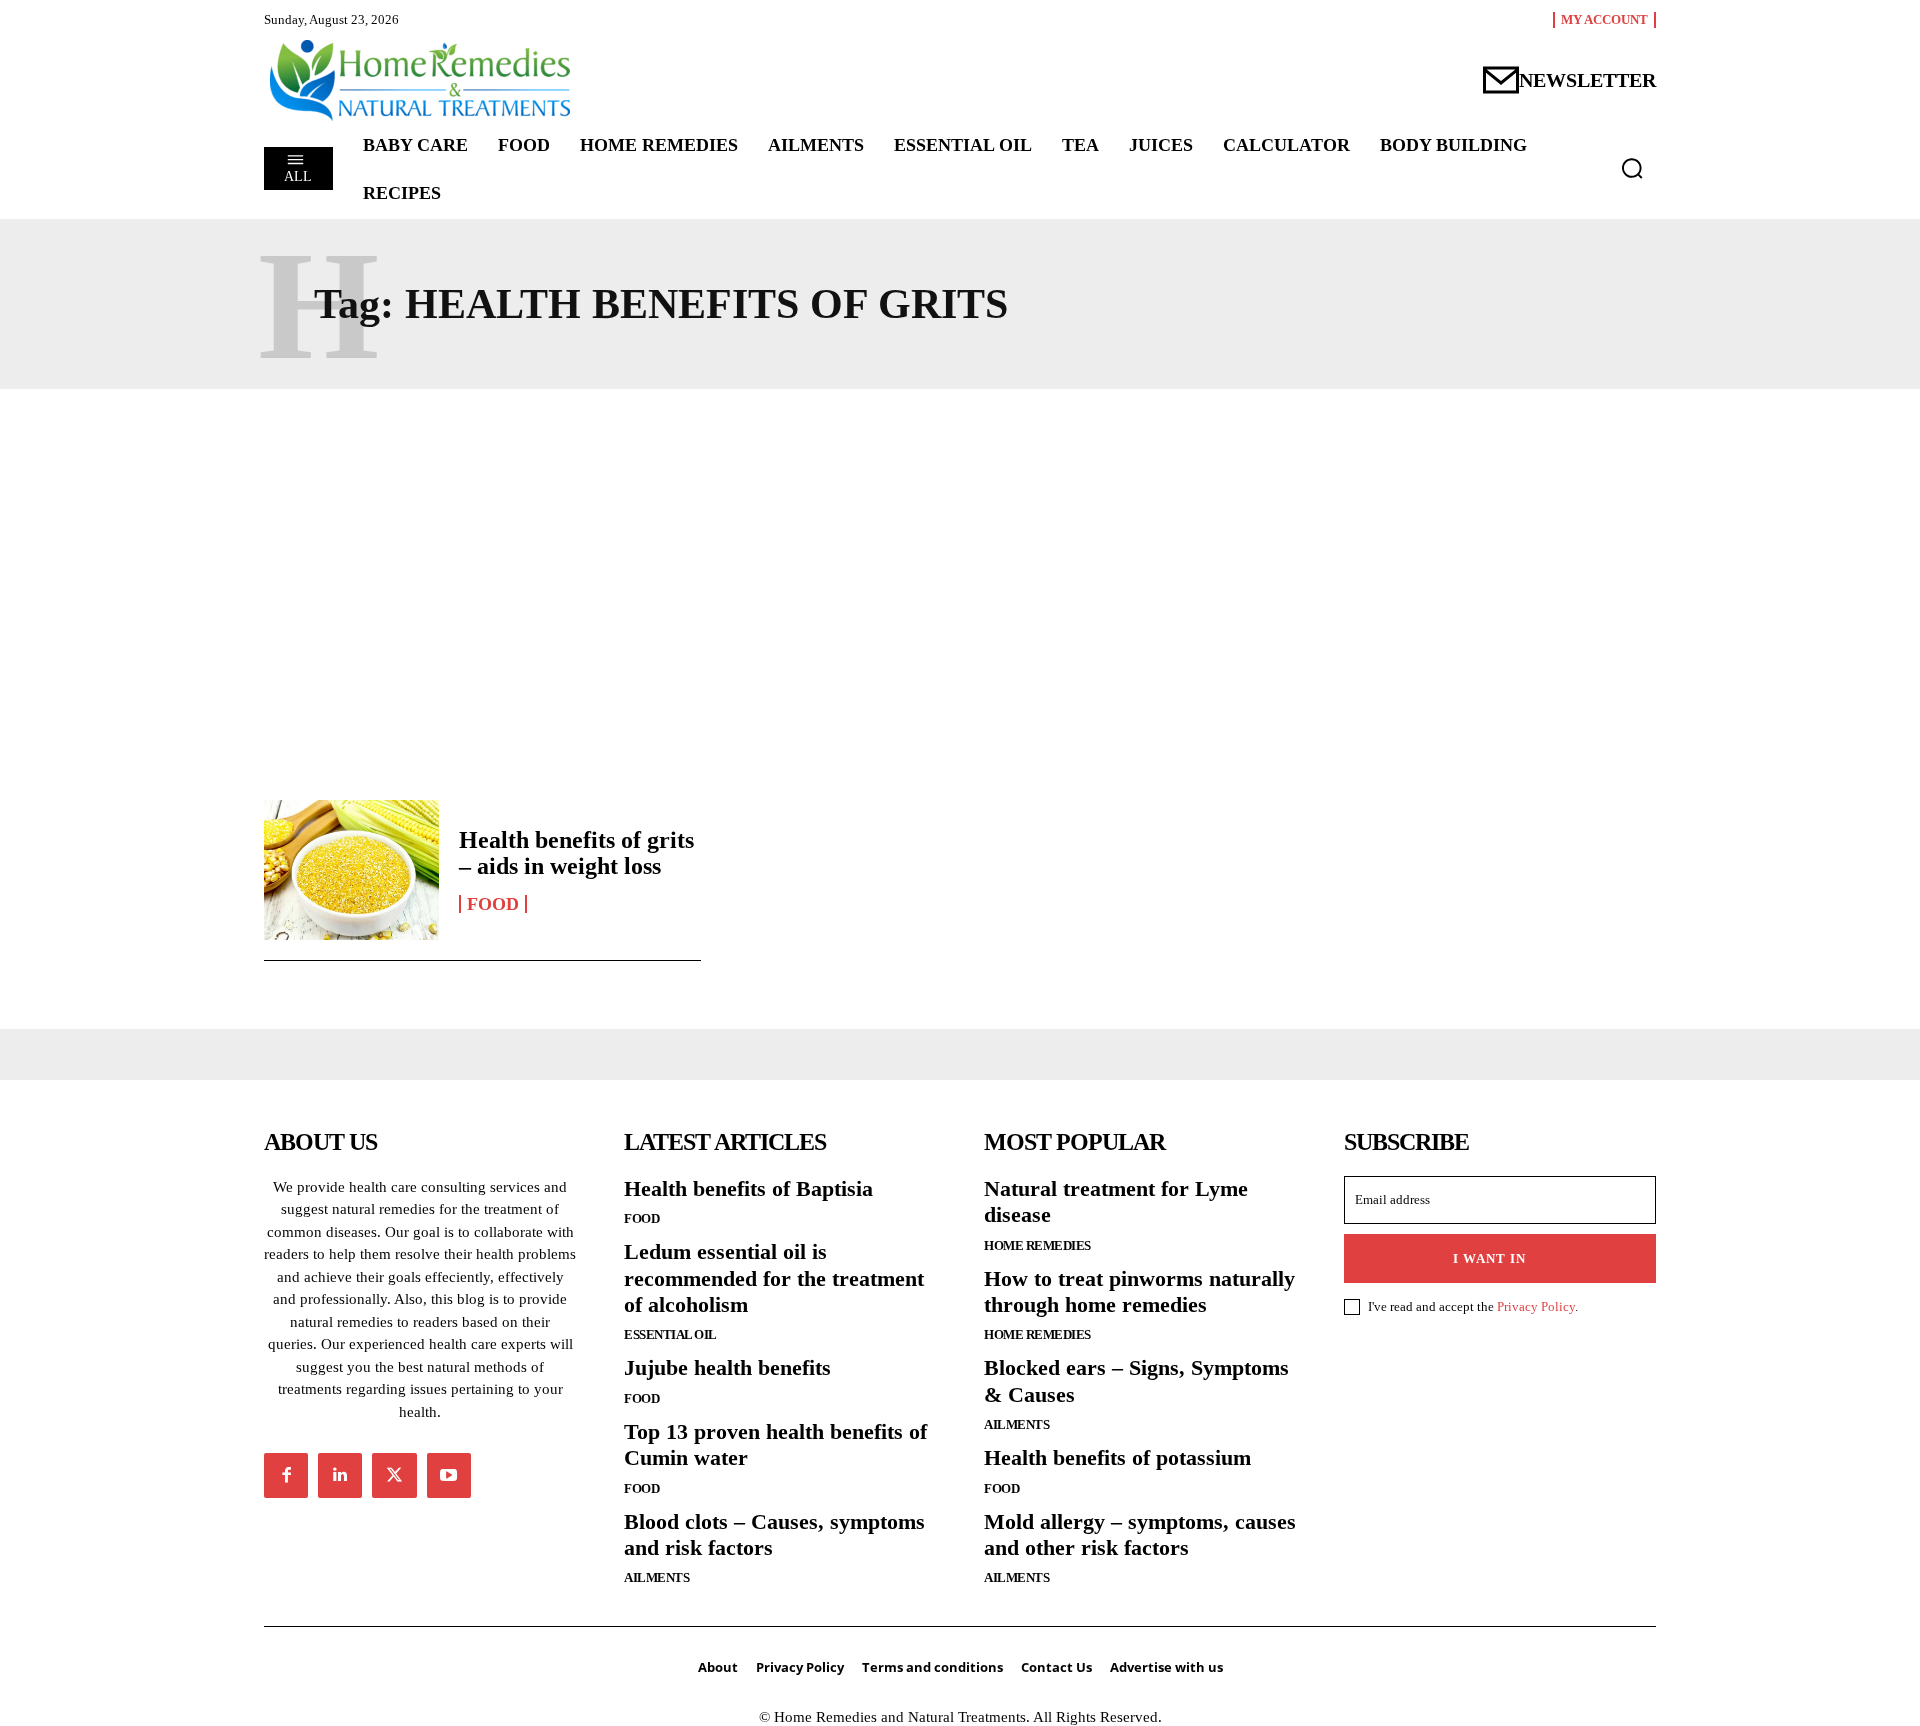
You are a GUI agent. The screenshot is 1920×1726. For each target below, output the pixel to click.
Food (493, 904)
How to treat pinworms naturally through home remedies (1139, 1291)
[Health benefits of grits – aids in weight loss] (351, 870)
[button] (1632, 168)
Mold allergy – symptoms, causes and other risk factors (1140, 1534)
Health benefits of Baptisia (748, 1188)
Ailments (656, 1577)
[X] (394, 1475)
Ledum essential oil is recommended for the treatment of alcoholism (774, 1278)
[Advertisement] (960, 589)
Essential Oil (670, 1334)
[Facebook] (286, 1475)
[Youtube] (449, 1475)
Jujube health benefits (727, 1367)
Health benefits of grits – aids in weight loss (576, 853)
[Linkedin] (340, 1475)
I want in (1489, 1258)
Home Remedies (1037, 1245)
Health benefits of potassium (1117, 1457)
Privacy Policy (1536, 1306)
